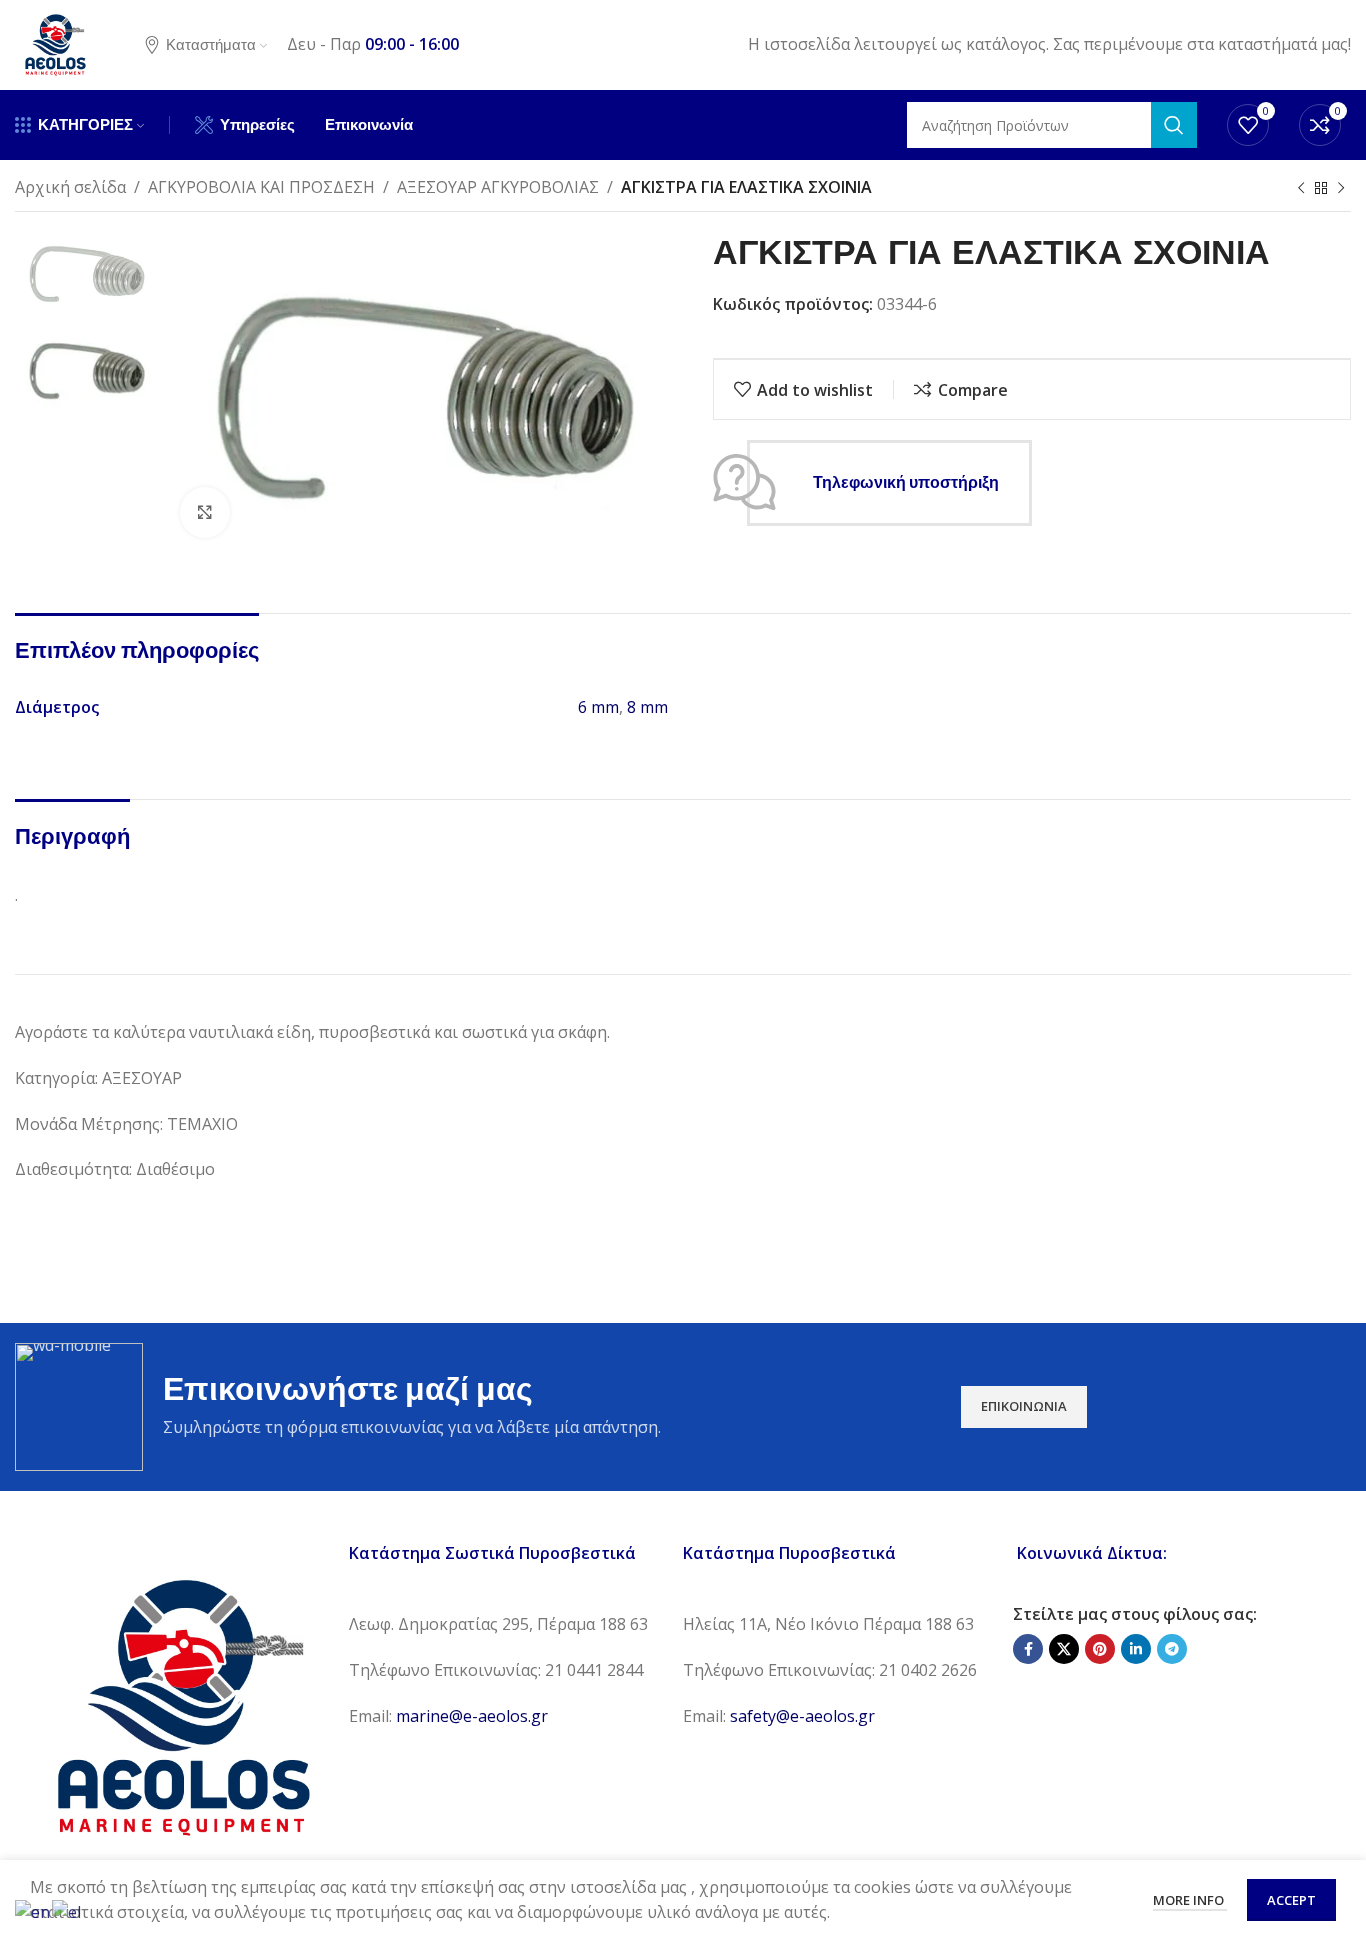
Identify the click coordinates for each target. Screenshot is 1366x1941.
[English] (33, 1911)
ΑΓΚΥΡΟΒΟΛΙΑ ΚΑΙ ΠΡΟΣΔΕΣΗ (261, 187)
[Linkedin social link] (1136, 1649)
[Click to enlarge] (205, 512)
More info (1190, 1900)
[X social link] (1064, 1649)
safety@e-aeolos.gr (802, 1716)
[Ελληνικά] (67, 1911)
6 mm (598, 707)
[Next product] (1341, 189)
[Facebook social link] (1028, 1649)
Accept (1291, 1900)
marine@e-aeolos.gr (472, 1716)
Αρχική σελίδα (70, 187)
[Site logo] (55, 43)
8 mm (647, 707)
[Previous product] (1301, 189)
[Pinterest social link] (1100, 1649)
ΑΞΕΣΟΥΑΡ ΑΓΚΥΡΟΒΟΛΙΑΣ (498, 187)
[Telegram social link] (1172, 1649)
